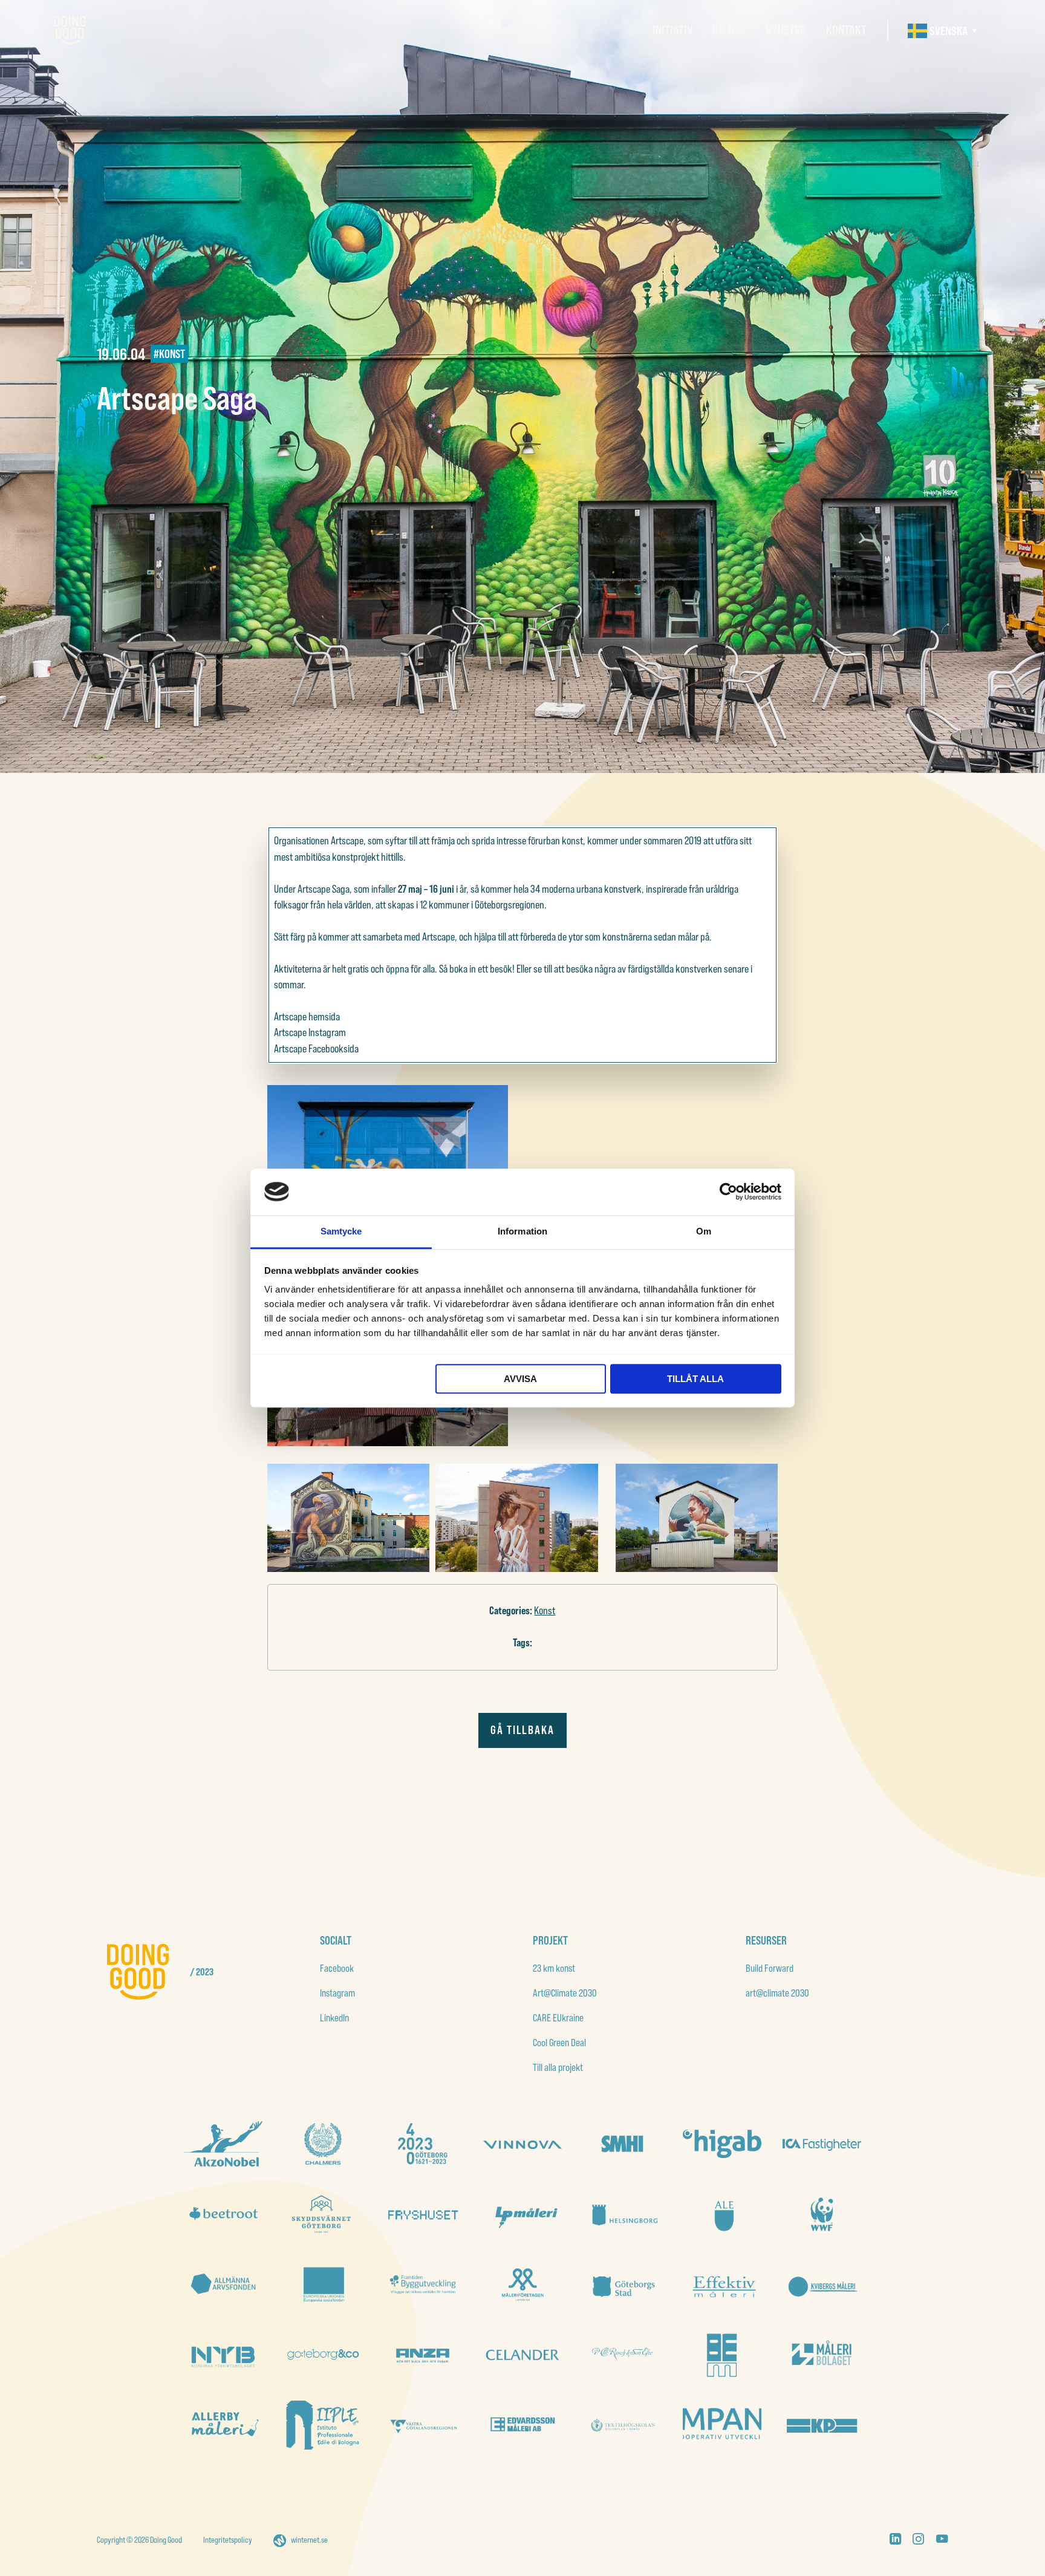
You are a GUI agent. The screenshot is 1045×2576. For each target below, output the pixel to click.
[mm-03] (722, 2355)
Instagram (337, 1993)
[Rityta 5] (822, 2284)
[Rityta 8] (522, 2284)
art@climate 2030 (777, 1993)
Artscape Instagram (310, 1032)
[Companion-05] (722, 2425)
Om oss (729, 30)
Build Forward (770, 1968)
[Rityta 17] (423, 2214)
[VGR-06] (423, 2425)
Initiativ (672, 30)
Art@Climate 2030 (565, 1993)
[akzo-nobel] (223, 2144)
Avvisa (520, 1379)
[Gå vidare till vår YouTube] (942, 2541)
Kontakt (846, 30)
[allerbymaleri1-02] (223, 2425)
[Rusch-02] (622, 2355)
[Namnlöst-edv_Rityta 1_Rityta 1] (522, 2425)
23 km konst (554, 1968)
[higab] (722, 2144)
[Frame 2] (423, 2144)
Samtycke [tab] (341, 1231)
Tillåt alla (695, 1379)
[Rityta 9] (423, 2284)
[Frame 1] (223, 2284)
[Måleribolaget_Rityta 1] (822, 2355)
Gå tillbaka (522, 1730)
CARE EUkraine (558, 2017)
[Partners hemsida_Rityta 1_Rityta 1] (522, 2355)
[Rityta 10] (323, 2284)
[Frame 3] (622, 2144)
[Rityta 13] (822, 2214)
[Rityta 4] (223, 2355)
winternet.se (309, 2540)
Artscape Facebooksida (316, 1048)
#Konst (169, 354)
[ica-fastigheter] (822, 2144)
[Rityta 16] (522, 2214)
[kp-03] (822, 2425)
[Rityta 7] (622, 2284)
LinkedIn (334, 2017)
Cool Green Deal (559, 2042)
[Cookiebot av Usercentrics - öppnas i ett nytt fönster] (728, 1192)
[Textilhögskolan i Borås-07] (622, 2425)
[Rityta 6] (722, 2284)
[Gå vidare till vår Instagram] (918, 2541)
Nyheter (786, 30)
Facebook (337, 1968)
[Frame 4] (323, 2144)
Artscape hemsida (307, 1016)
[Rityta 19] (223, 2214)
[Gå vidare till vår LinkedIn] (895, 2541)
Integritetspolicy (228, 2540)
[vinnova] (522, 2144)
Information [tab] (522, 1231)
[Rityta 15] (622, 2214)
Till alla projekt (558, 2067)
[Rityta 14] (722, 2214)
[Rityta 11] (323, 2355)
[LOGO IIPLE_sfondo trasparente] (323, 2425)
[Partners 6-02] (423, 2355)
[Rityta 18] (323, 2214)
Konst (545, 1610)
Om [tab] (704, 1231)
